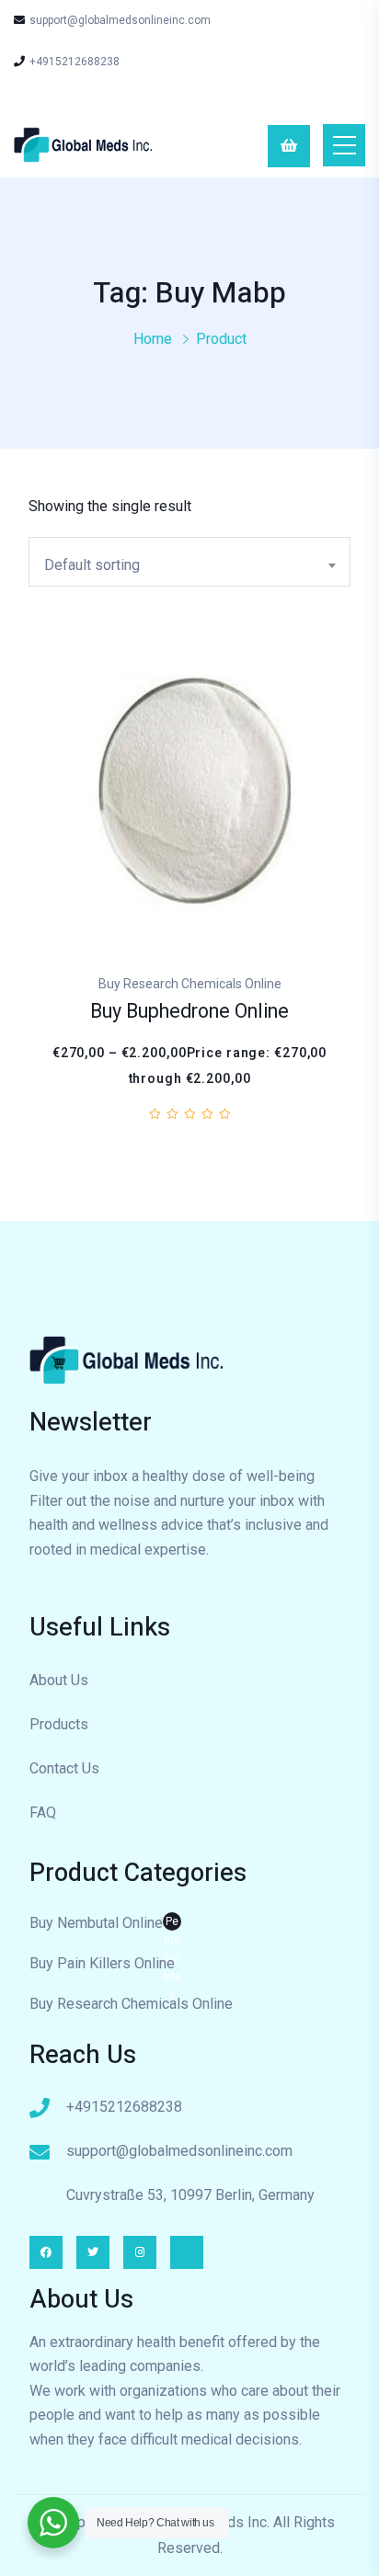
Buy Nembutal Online (105, 1925)
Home (153, 339)
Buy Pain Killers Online (102, 1963)
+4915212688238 (75, 62)
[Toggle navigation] (344, 145)
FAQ (43, 1812)
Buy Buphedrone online (189, 1012)
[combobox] (189, 562)
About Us (59, 1680)
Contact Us (64, 1768)
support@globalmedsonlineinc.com (120, 20)
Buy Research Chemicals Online (131, 2004)
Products (59, 1724)
